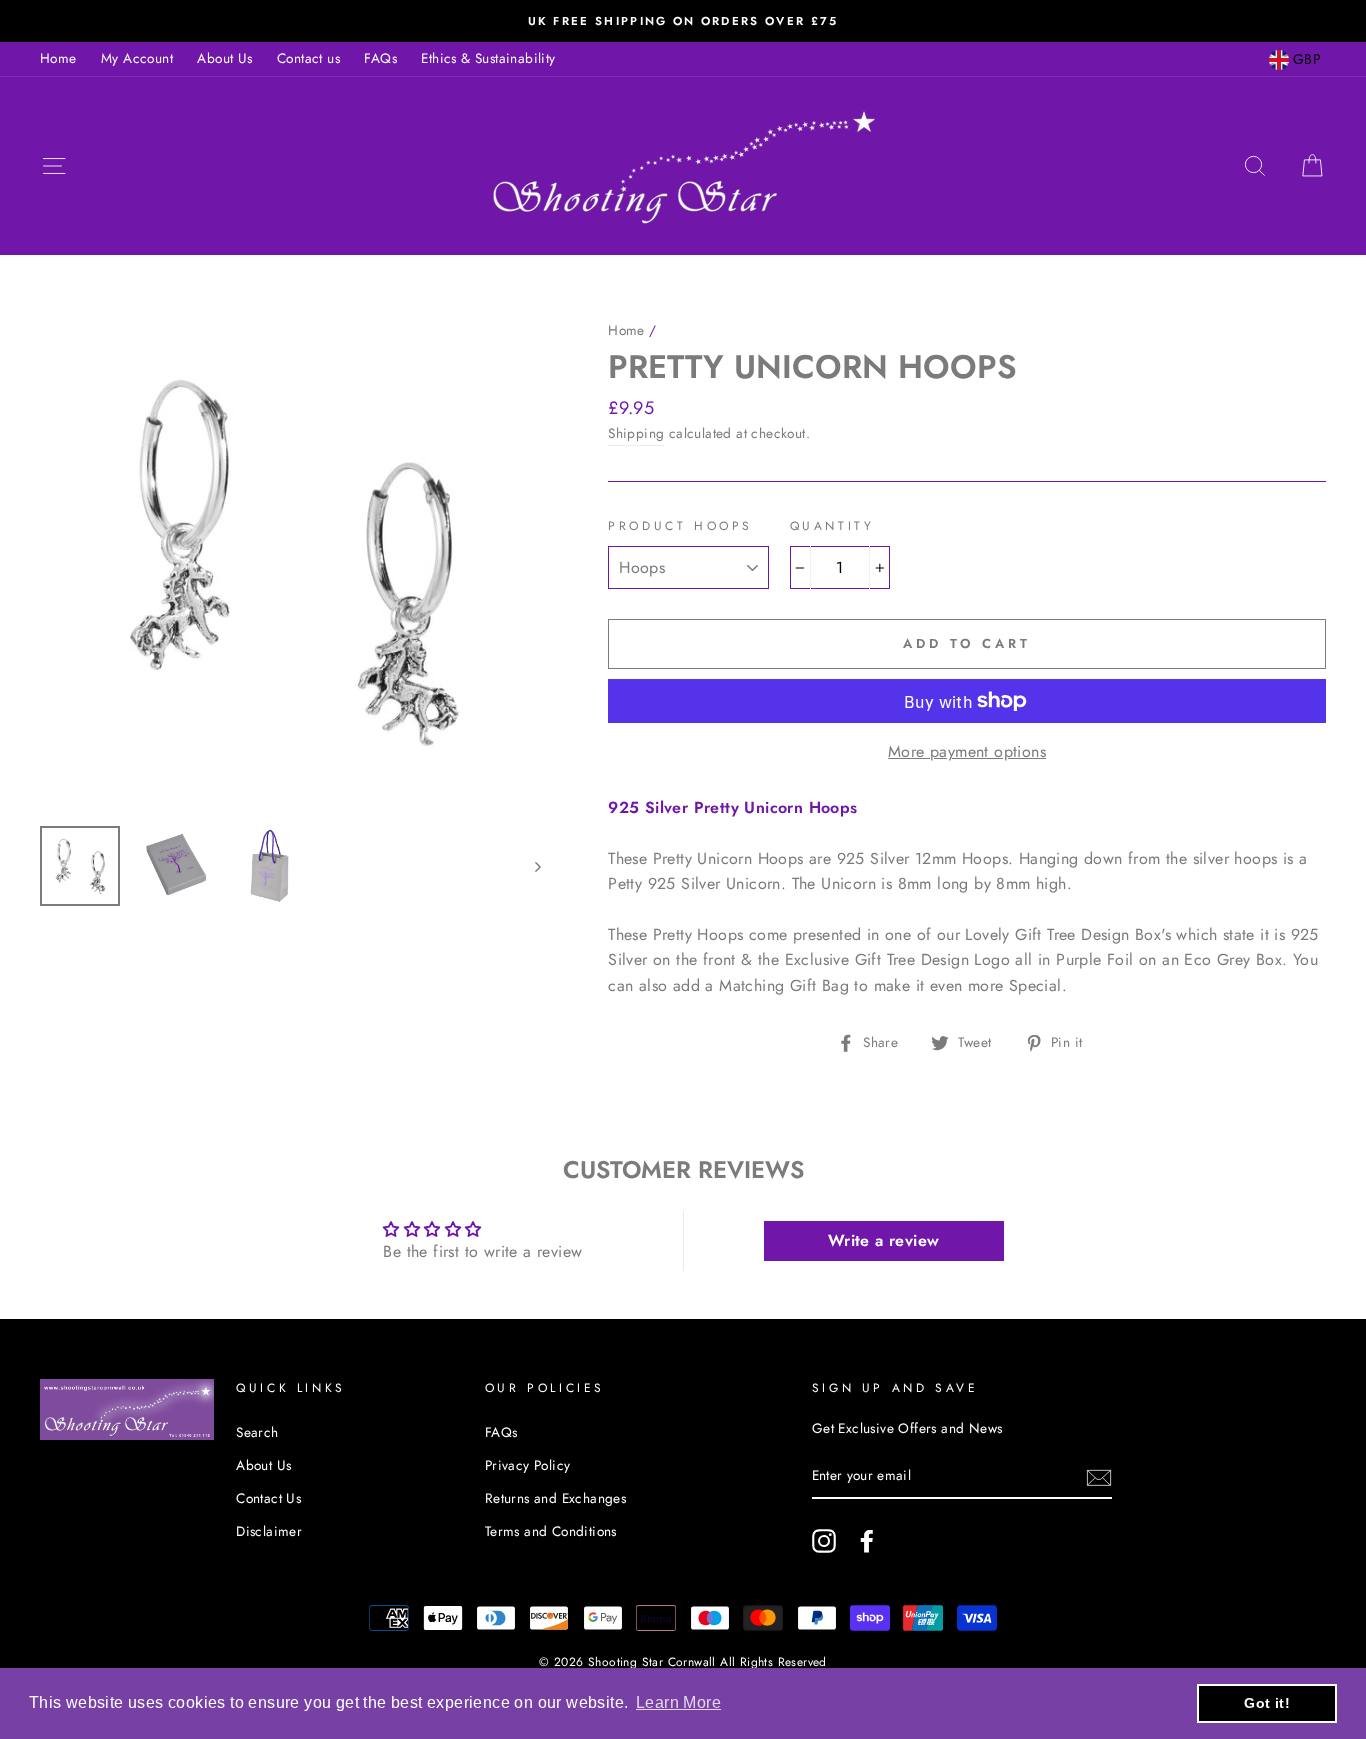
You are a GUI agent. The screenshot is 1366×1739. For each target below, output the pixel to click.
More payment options (967, 751)
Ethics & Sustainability (488, 58)
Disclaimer (269, 1531)
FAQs (380, 58)
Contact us (308, 58)
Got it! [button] (1267, 1703)
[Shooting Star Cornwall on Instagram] (824, 1541)
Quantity (832, 526)
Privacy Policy (528, 1465)
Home (58, 58)
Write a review (884, 1240)
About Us (224, 58)
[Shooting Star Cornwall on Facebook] (867, 1541)
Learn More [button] (678, 1702)
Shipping (636, 433)
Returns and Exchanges (555, 1498)
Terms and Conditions (551, 1531)
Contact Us (268, 1498)
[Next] (528, 866)
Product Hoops (680, 526)
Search (257, 1432)
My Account (137, 58)
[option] (683, 21)
